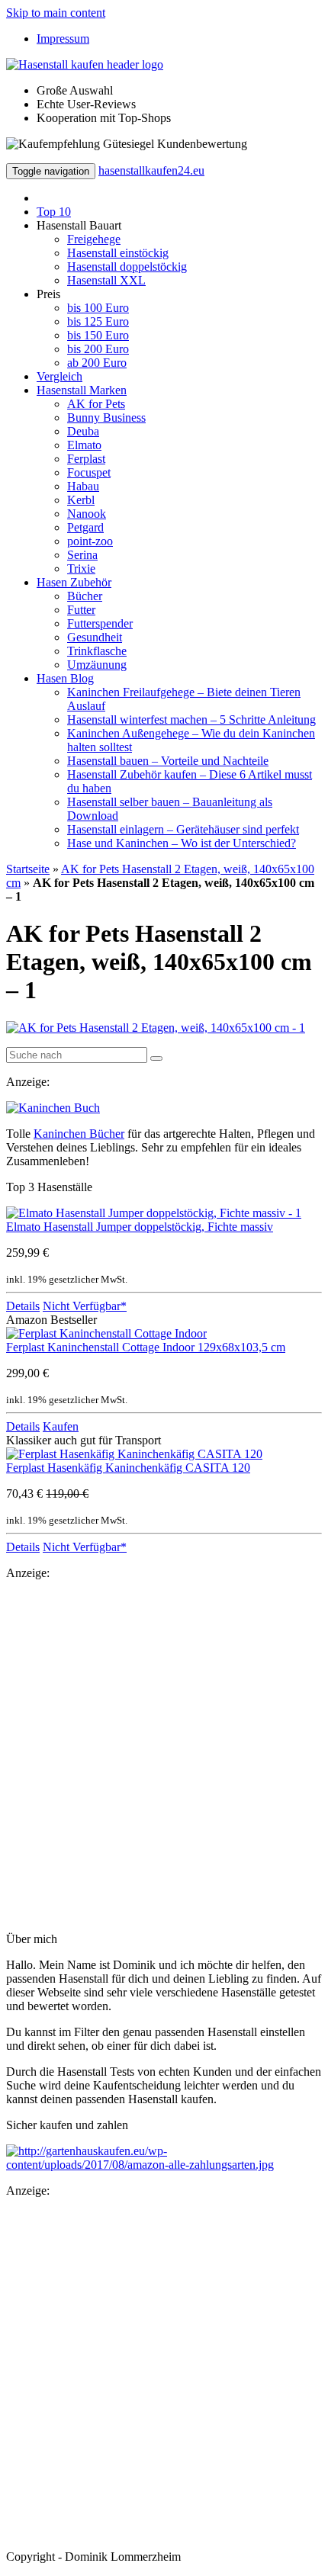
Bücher (85, 596)
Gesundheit (95, 637)
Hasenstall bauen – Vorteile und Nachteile (168, 761)
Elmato (84, 445)
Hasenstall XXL (106, 280)
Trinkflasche (97, 651)
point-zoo (90, 541)
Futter (81, 610)
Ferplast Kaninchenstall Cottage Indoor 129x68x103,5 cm (146, 1347)
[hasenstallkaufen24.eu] (85, 64)
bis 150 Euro (98, 335)
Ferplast (86, 459)
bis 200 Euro (98, 349)
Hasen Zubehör (74, 582)
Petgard (85, 527)
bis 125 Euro (98, 321)
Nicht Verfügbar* (85, 1306)
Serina (82, 555)
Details (23, 1306)
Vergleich (59, 376)
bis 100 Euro (98, 308)
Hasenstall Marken (82, 390)
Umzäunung (97, 665)
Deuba (83, 431)
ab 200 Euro (97, 363)
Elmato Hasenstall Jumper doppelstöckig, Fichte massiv (140, 1227)
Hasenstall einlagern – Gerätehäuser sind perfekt (183, 829)
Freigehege (94, 239)
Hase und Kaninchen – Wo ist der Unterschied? (182, 843)
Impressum (63, 39)
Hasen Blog (65, 678)
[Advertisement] (164, 1756)
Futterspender (100, 623)
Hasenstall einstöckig (118, 253)
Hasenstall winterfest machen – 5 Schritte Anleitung (191, 719)
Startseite (28, 869)
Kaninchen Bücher (79, 1134)
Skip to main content (56, 13)
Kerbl (81, 500)
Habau (83, 486)
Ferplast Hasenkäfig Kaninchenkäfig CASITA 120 (128, 1468)
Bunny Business (106, 418)
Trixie (81, 569)
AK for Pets (96, 404)
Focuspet (89, 472)
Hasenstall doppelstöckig (127, 267)
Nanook (87, 514)
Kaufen (61, 1426)
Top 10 (54, 212)
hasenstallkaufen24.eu (151, 170)
